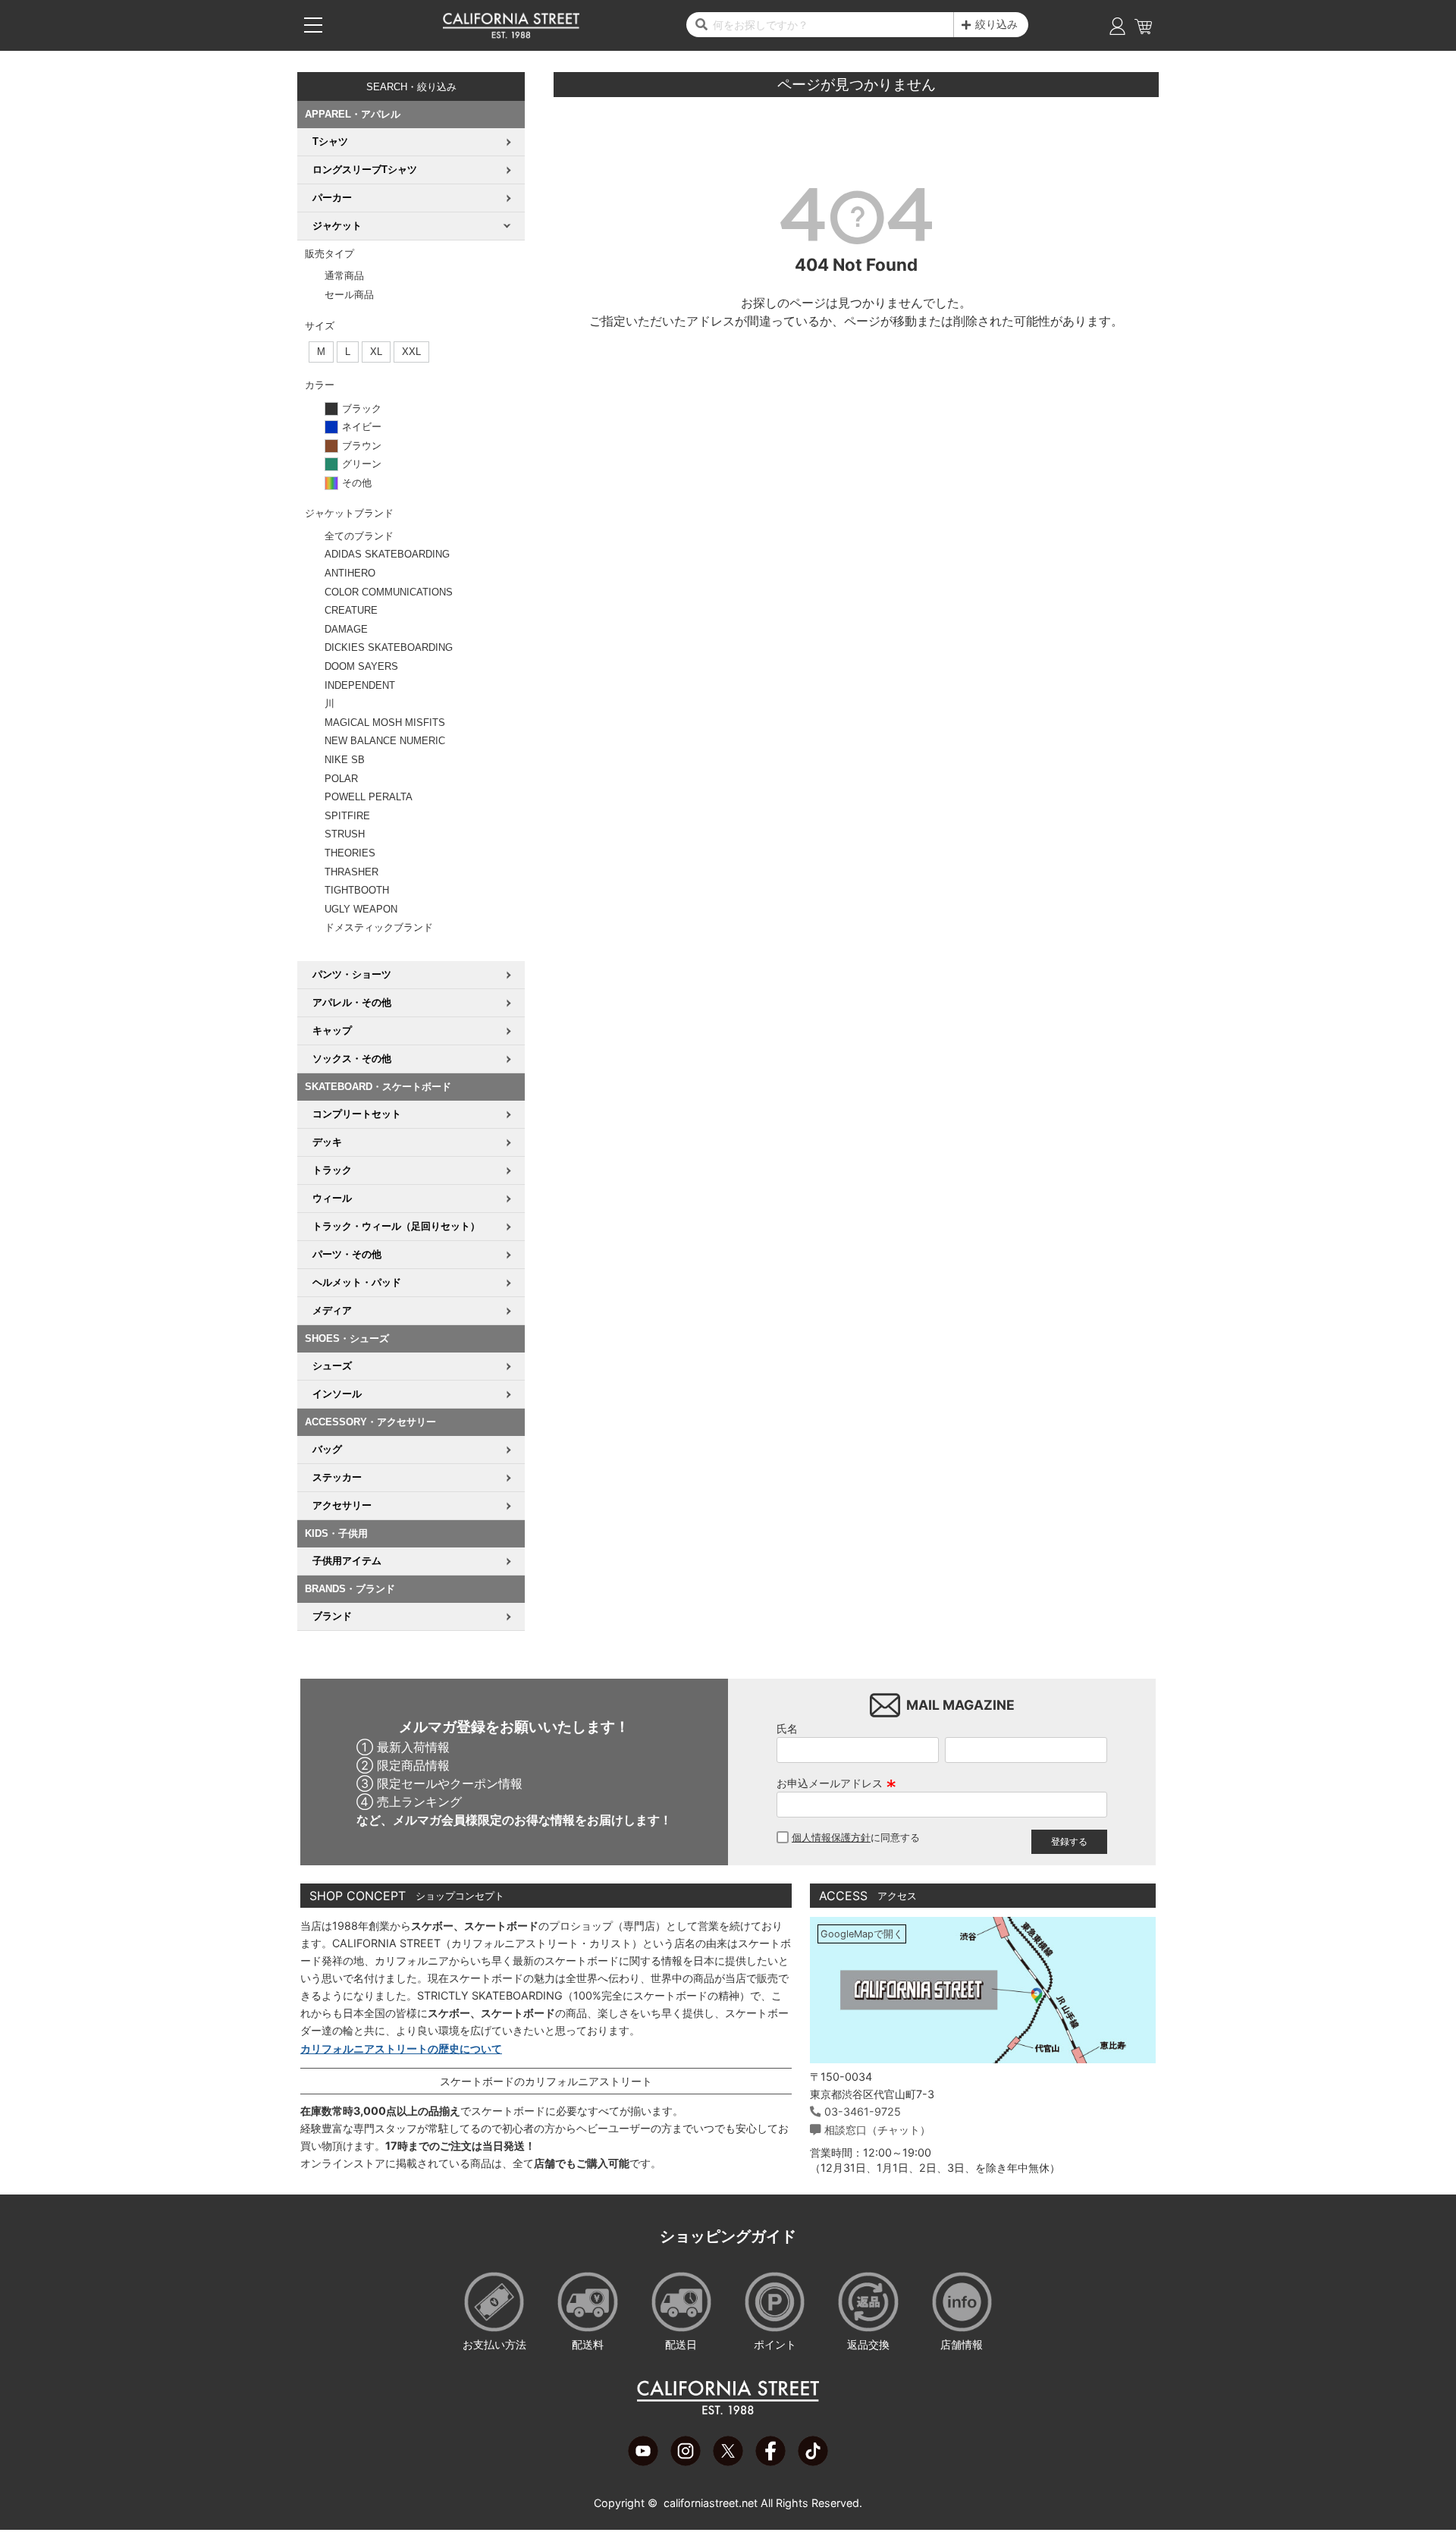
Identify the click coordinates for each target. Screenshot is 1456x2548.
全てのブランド (359, 536)
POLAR (341, 779)
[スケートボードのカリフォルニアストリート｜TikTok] (813, 2462)
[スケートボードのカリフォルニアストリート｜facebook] (770, 2462)
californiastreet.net (711, 2503)
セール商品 (349, 295)
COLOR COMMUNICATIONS (389, 592)
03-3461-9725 (863, 2111)
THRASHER (351, 872)
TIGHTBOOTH (357, 890)
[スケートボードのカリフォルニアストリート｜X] (728, 2462)
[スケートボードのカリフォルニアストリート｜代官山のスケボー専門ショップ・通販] (511, 35)
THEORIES (350, 853)
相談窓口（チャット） (877, 2130)
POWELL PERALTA (369, 797)
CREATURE (351, 610)
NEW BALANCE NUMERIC (385, 741)
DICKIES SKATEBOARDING (389, 647)
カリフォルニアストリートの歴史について (401, 2048)
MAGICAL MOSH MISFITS (385, 723)
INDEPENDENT (360, 685)
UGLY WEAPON (361, 909)
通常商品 (344, 276)
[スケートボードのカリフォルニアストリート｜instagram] (686, 2462)
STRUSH (345, 834)
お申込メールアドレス (836, 1783)
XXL (411, 352)
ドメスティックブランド (379, 927)
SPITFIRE (347, 816)
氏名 (787, 1728)
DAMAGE (346, 629)
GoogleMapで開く (862, 1934)
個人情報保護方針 (831, 1838)
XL (376, 352)
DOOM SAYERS (361, 666)
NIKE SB (345, 760)
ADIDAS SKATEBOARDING (387, 554)
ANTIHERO (350, 573)
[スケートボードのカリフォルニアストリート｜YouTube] (643, 2462)
